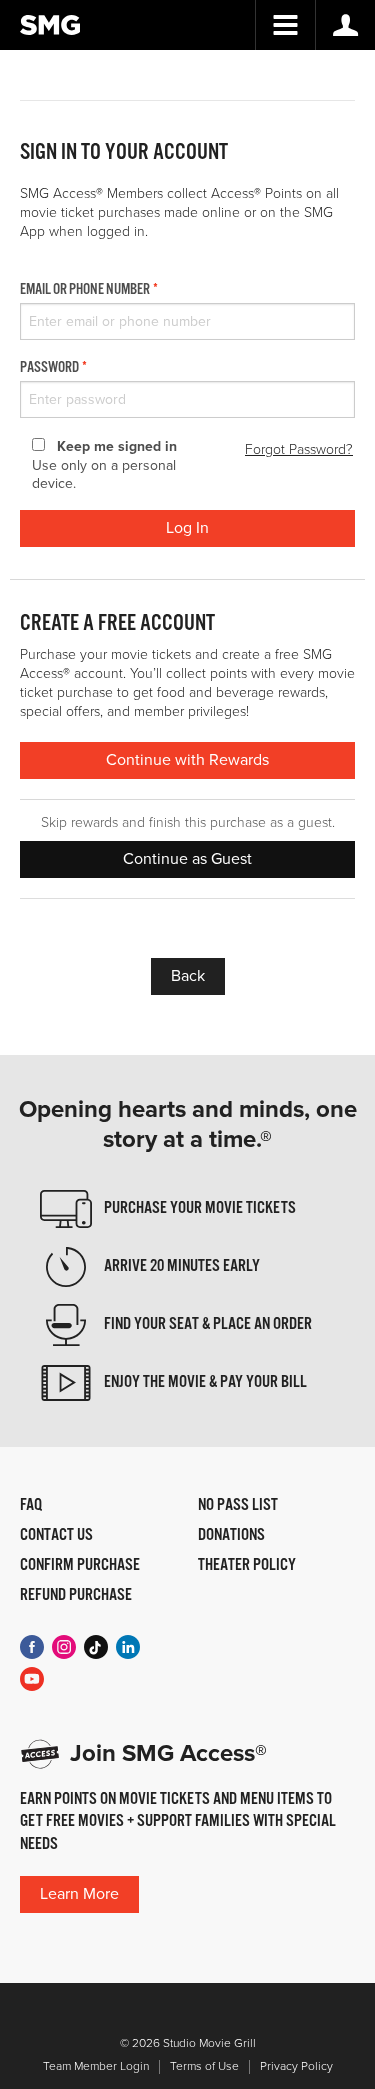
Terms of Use (204, 2066)
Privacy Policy (296, 2066)
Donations (231, 1536)
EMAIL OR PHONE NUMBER (85, 290)
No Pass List (238, 1506)
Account (345, 25)
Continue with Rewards (187, 760)
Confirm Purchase (80, 1566)
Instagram (64, 1647)
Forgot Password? (299, 449)
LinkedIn (128, 1647)
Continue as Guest (187, 859)
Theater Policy (247, 1566)
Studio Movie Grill (50, 25)
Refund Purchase (76, 1596)
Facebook (32, 1647)
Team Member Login (96, 2066)
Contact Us (56, 1536)
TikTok (96, 1647)
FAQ (31, 1506)
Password (49, 368)
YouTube (32, 1679)
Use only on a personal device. (104, 465)
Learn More (79, 1894)
